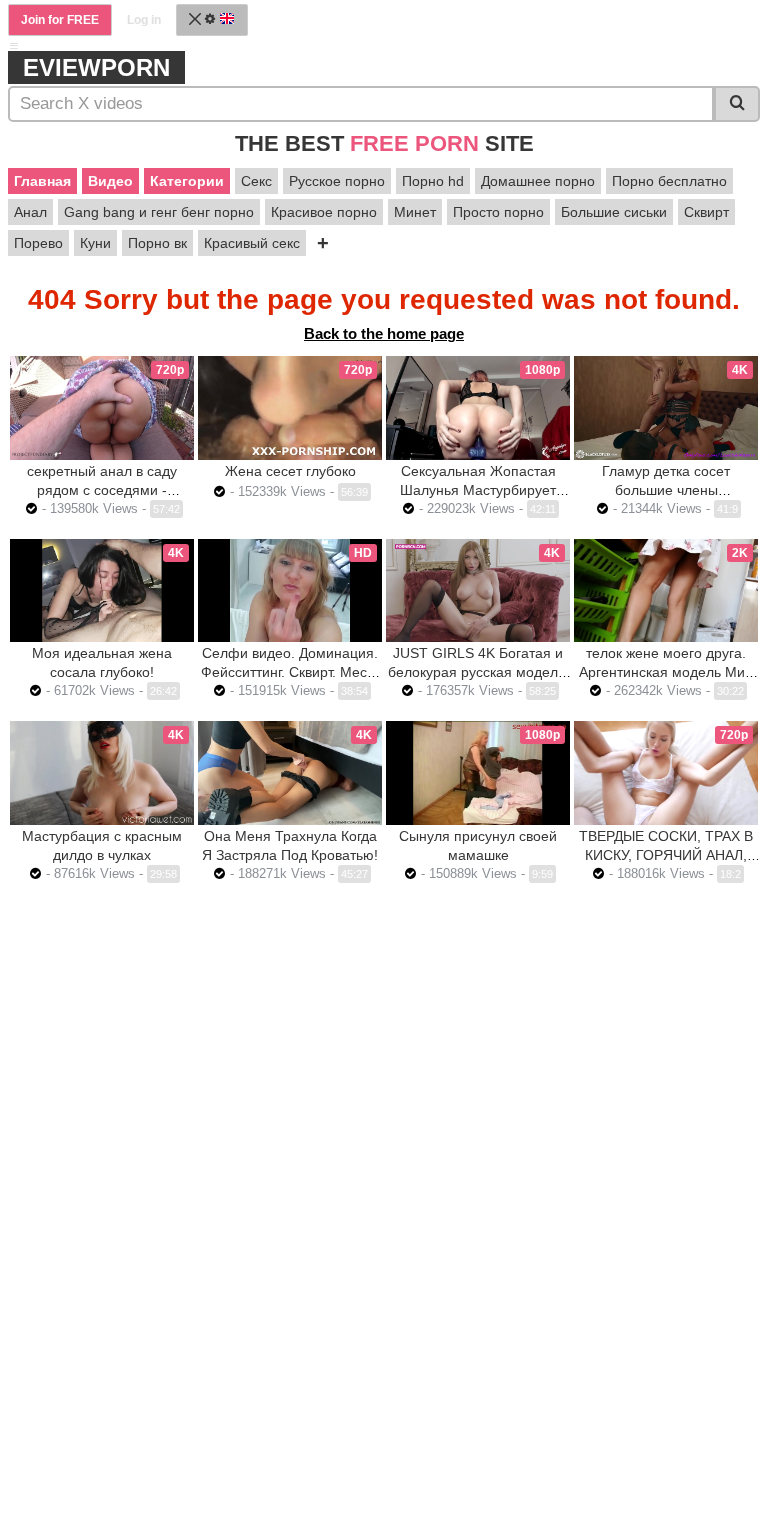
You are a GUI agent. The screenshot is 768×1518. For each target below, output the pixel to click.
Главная (42, 181)
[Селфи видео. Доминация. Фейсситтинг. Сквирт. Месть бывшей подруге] (290, 591)
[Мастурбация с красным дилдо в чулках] (102, 773)
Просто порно (498, 212)
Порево (38, 243)
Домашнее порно (538, 181)
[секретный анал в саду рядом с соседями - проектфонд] (102, 408)
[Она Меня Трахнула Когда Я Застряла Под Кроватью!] (290, 773)
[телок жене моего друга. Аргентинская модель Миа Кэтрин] (666, 591)
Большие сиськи (614, 212)
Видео (110, 181)
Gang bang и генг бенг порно (159, 212)
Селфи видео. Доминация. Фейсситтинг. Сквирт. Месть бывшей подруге (290, 672)
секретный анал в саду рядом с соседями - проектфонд (102, 490)
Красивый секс (252, 243)
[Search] (737, 104)
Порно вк (157, 243)
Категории (187, 181)
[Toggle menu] (14, 46)
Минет (415, 212)
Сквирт (706, 212)
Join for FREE (60, 20)
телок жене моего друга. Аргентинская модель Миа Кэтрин (666, 672)
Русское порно (337, 181)
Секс (256, 181)
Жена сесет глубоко (290, 471)
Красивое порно (324, 212)
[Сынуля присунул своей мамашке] (478, 772)
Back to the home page (384, 333)
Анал (30, 212)
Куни (95, 243)
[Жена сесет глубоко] (290, 407)
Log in (144, 20)
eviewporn (96, 67)
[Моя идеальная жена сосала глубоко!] (102, 590)
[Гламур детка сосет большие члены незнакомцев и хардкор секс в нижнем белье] (666, 408)
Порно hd (433, 181)
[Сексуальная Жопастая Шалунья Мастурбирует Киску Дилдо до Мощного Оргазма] (478, 408)
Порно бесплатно (669, 181)
